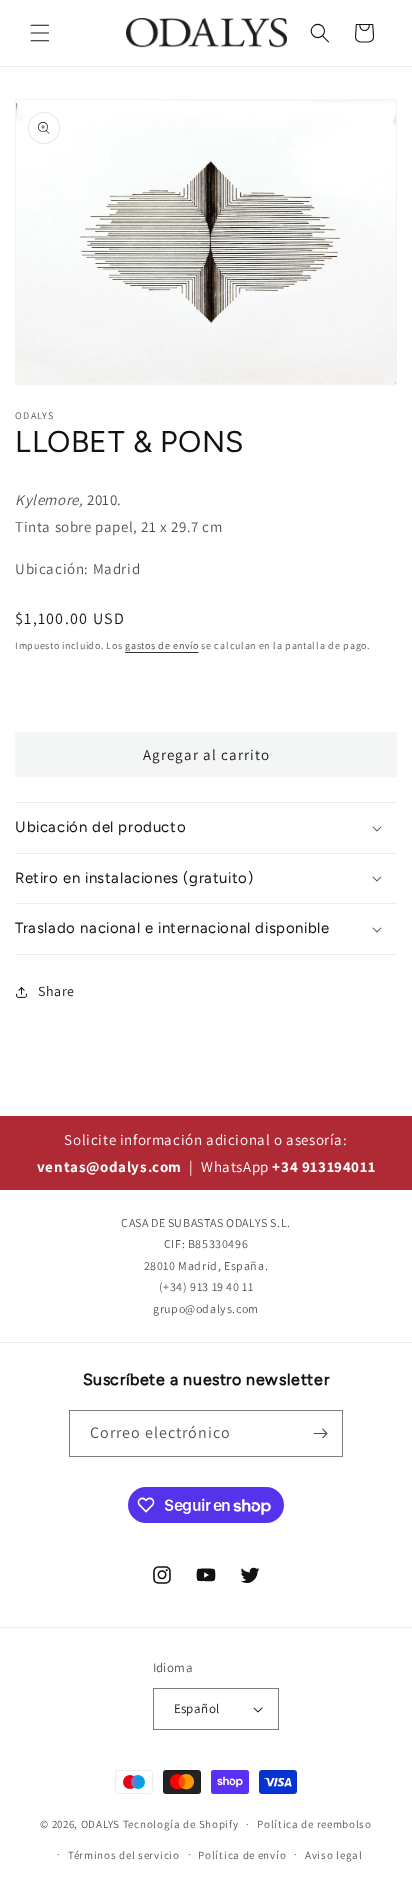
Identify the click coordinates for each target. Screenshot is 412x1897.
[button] (40, 33)
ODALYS (100, 1824)
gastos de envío (162, 645)
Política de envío (242, 1855)
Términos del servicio (124, 1855)
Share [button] (56, 991)
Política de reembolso (314, 1824)
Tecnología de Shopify (181, 1824)
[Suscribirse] (320, 1433)
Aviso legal (334, 1855)
